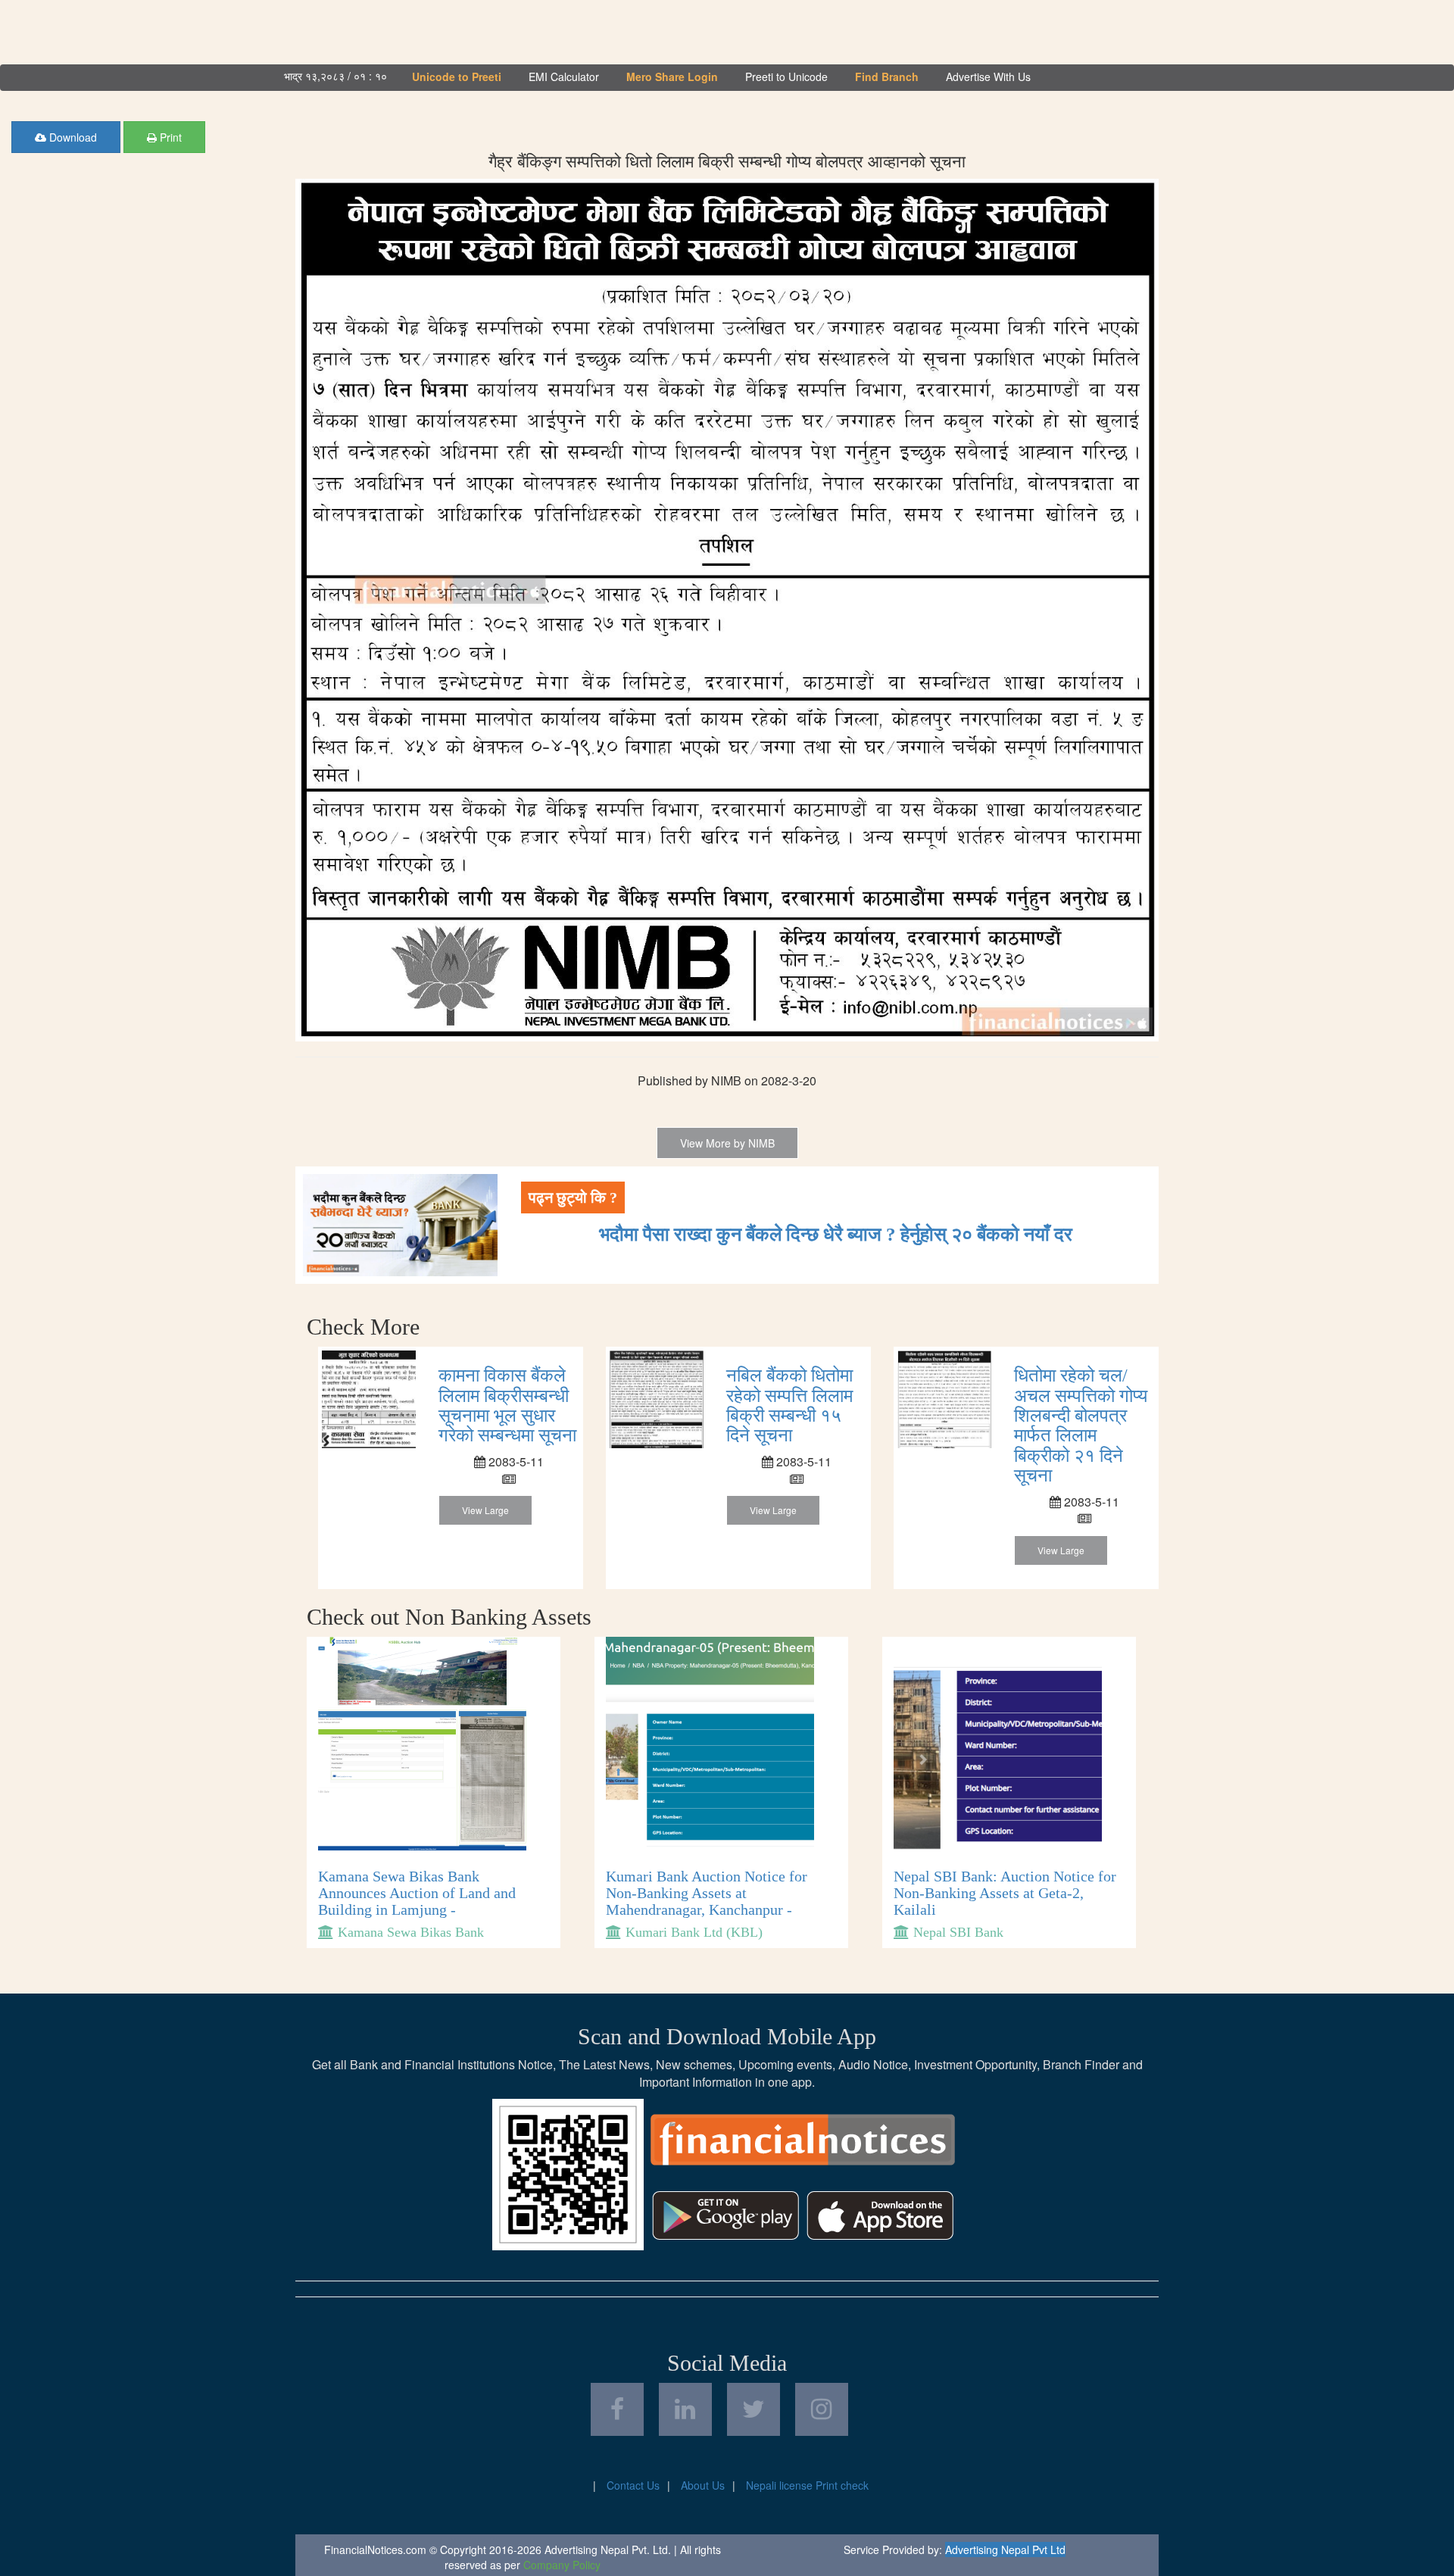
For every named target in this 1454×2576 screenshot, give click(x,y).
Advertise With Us (988, 76)
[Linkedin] (685, 2409)
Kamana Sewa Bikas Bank (411, 1932)
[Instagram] (822, 2409)
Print (169, 137)
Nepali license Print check (807, 2485)
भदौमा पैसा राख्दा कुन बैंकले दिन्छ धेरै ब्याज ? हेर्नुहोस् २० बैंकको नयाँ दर (836, 1234)
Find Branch (887, 76)
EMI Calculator (564, 76)
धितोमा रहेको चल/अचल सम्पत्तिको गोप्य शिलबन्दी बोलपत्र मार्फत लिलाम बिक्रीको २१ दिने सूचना (1081, 1425)
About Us (703, 2485)
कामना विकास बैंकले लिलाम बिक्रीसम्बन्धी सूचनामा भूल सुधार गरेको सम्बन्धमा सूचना (507, 1405)
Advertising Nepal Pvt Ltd (1005, 2549)
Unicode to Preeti (457, 76)
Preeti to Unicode (786, 76)
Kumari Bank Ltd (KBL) (694, 1932)
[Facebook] (617, 2409)
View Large (485, 1510)
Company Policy (562, 2565)
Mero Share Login (672, 76)
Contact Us (633, 2485)
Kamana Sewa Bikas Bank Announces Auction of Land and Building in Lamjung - (417, 1893)
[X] (754, 2409)
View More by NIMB (727, 1143)
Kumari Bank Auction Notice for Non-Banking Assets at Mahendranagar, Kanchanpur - (707, 1893)
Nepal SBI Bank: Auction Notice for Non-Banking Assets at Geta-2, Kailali (1005, 1893)
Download (72, 137)
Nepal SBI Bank (958, 1932)
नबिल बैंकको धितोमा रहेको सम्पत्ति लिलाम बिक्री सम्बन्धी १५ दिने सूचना (789, 1405)
